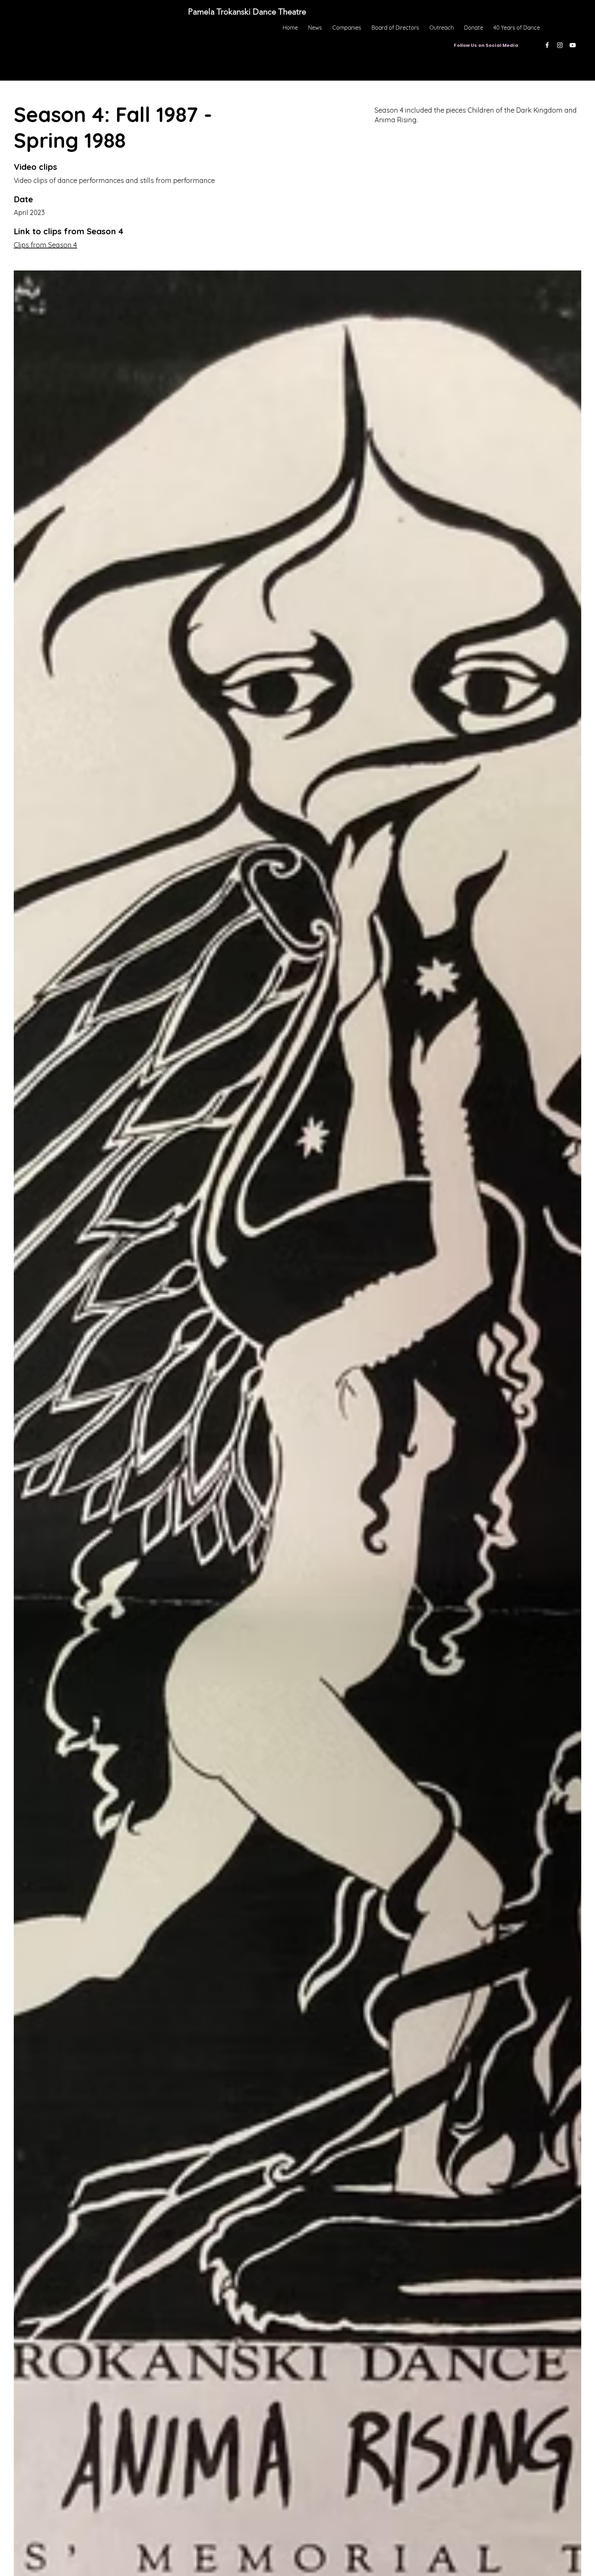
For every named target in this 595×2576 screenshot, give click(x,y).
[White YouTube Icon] (573, 45)
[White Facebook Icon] (547, 45)
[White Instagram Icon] (560, 45)
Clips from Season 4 (45, 245)
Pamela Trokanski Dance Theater (296, 88)
